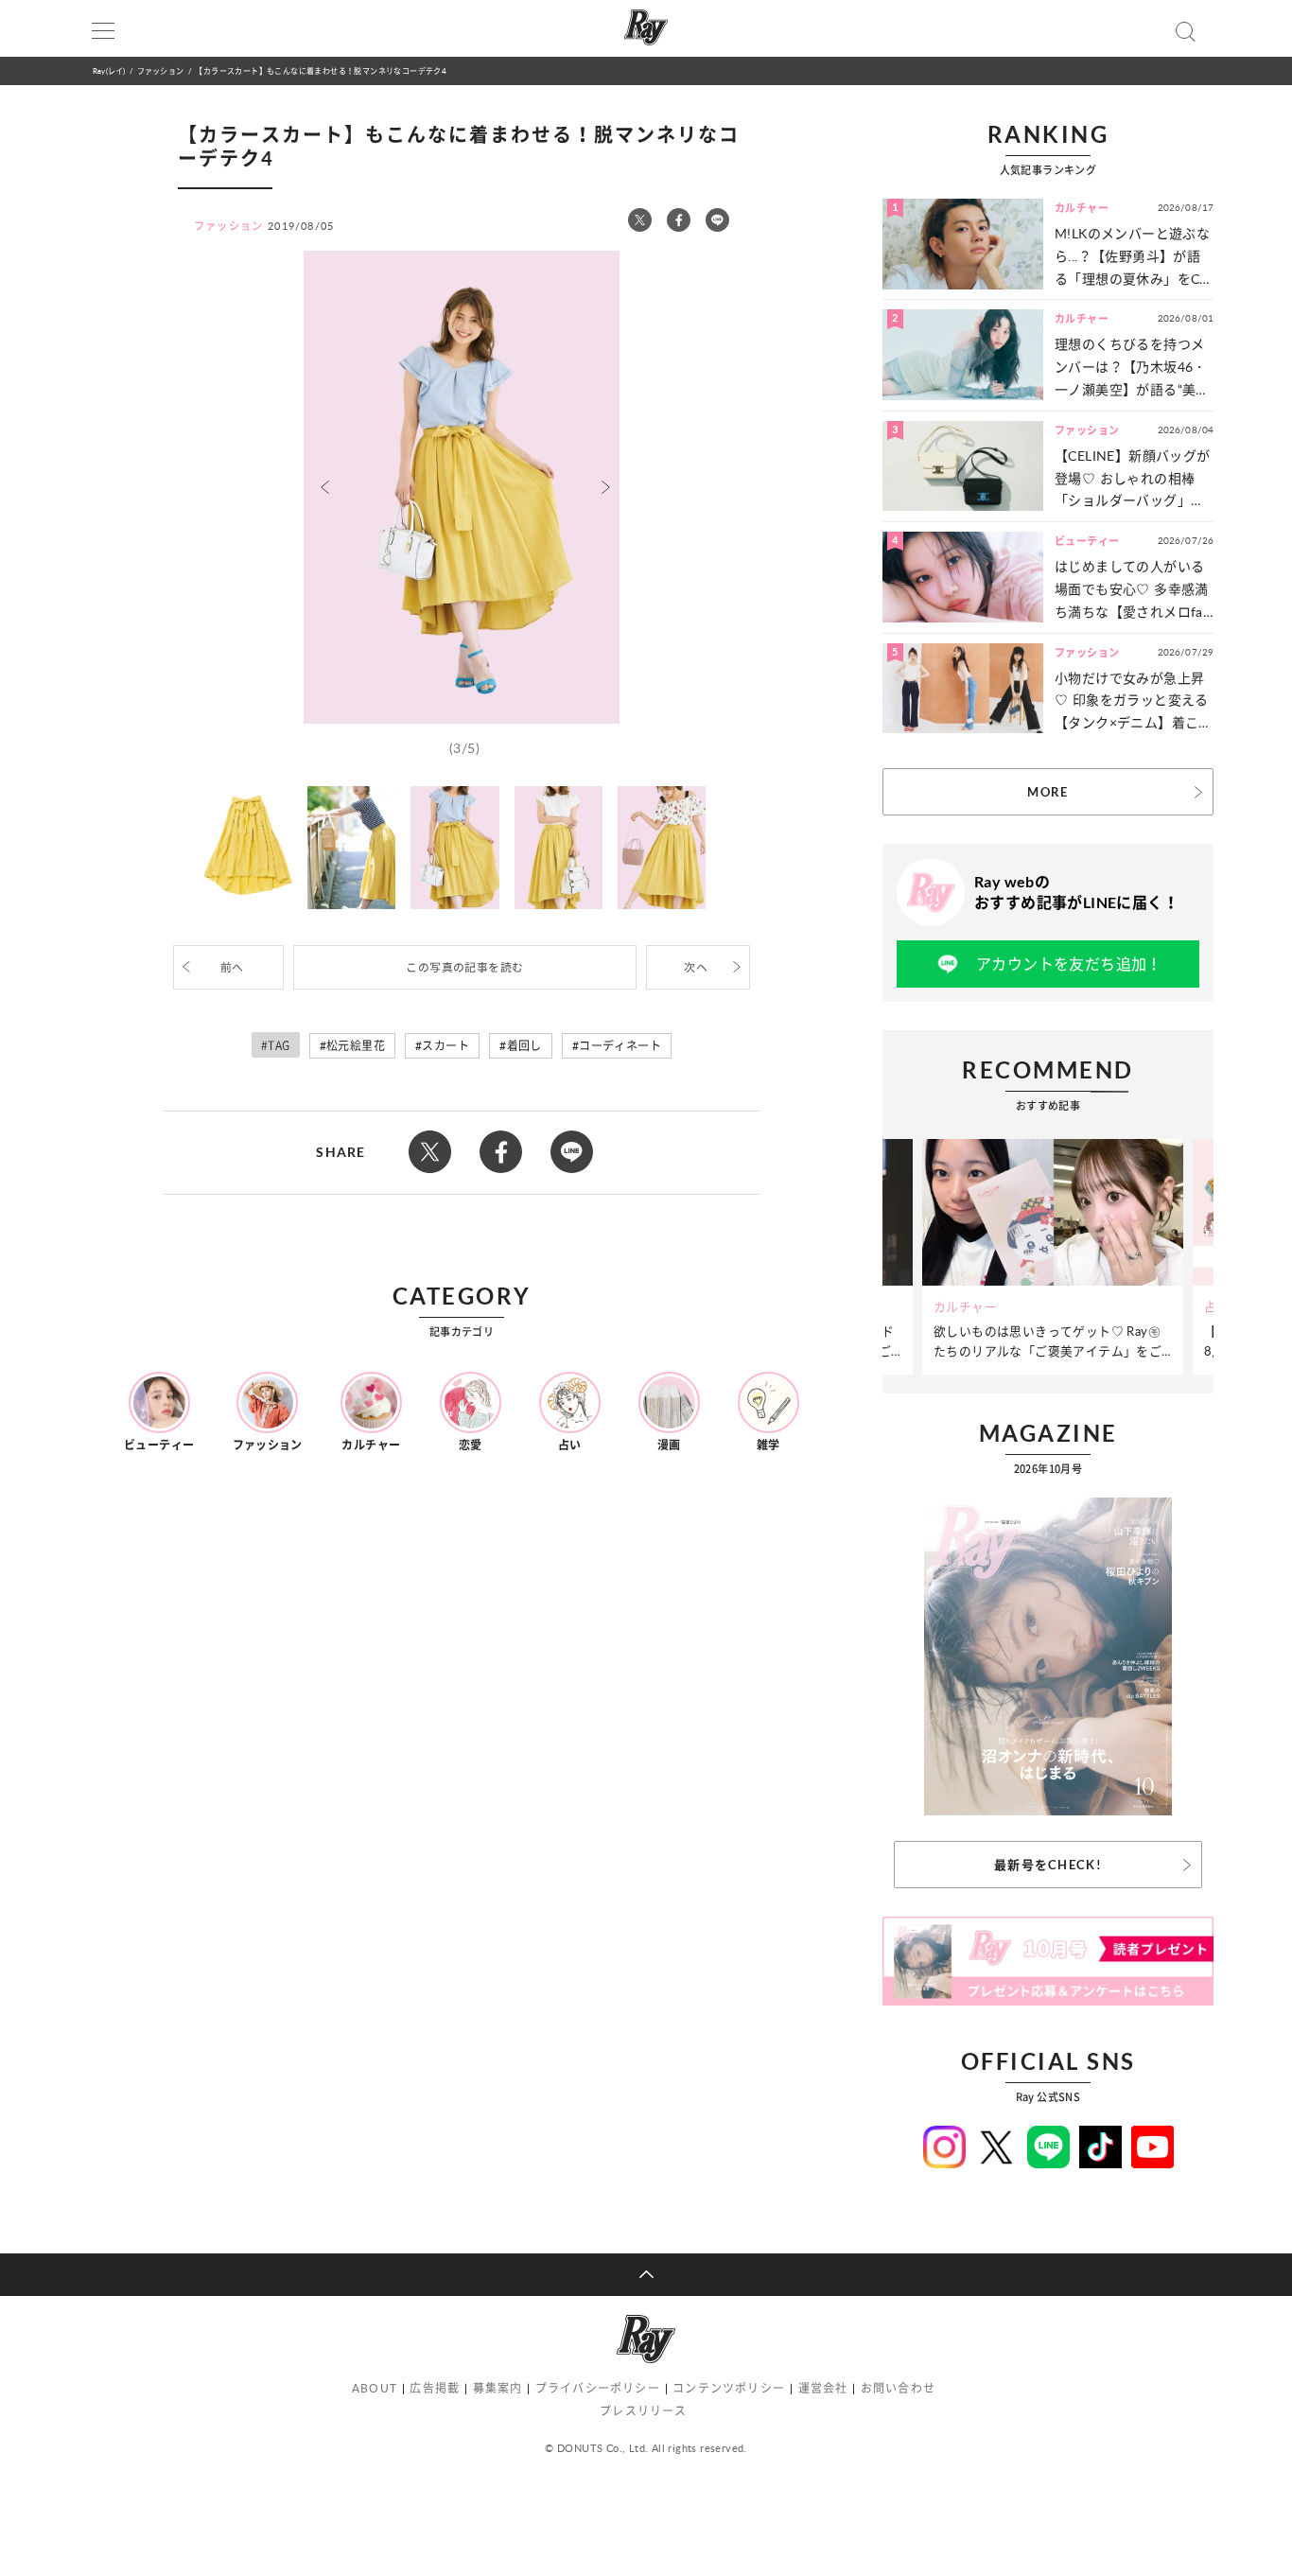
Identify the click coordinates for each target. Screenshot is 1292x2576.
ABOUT (375, 2388)
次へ (696, 967)
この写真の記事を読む (464, 967)
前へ (232, 967)
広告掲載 (435, 2388)
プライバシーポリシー (598, 2388)
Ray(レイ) (109, 70)
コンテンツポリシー (729, 2388)
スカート (445, 1046)
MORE (1048, 792)
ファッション (160, 70)
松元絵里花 (356, 1046)
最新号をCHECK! (1048, 1865)
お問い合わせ (898, 2388)
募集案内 (498, 2388)
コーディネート (620, 1046)
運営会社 (823, 2388)
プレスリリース (643, 2411)
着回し (524, 1046)
